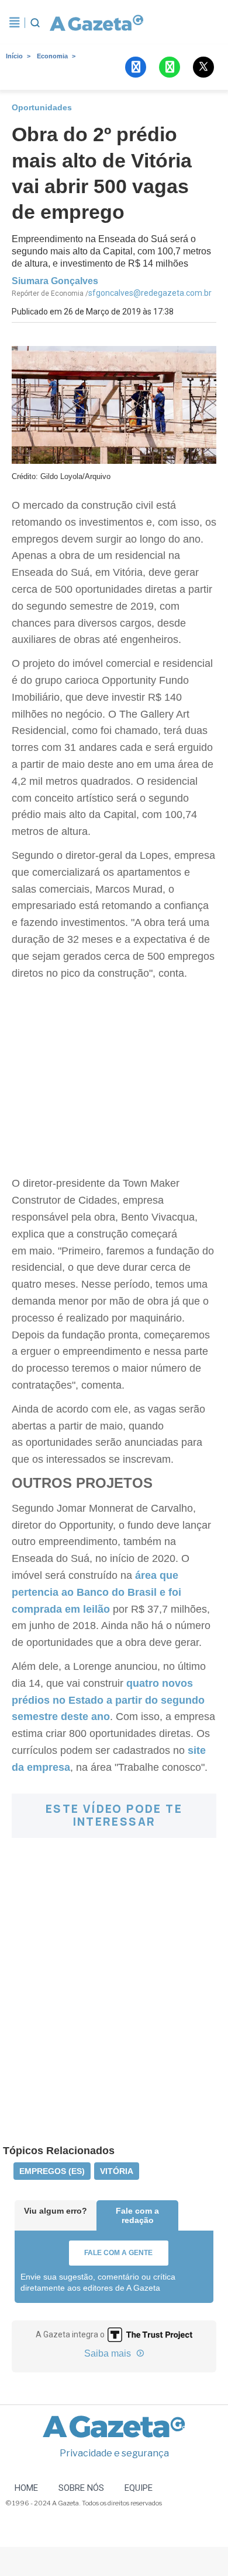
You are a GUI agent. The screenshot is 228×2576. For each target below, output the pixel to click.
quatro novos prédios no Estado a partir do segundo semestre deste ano (108, 1700)
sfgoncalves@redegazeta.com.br (150, 293)
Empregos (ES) (52, 2171)
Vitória (117, 2171)
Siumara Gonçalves (55, 281)
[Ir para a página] (96, 23)
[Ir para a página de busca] (35, 23)
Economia (52, 56)
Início (14, 56)
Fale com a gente (118, 2253)
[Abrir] (15, 23)
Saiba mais (109, 2353)
